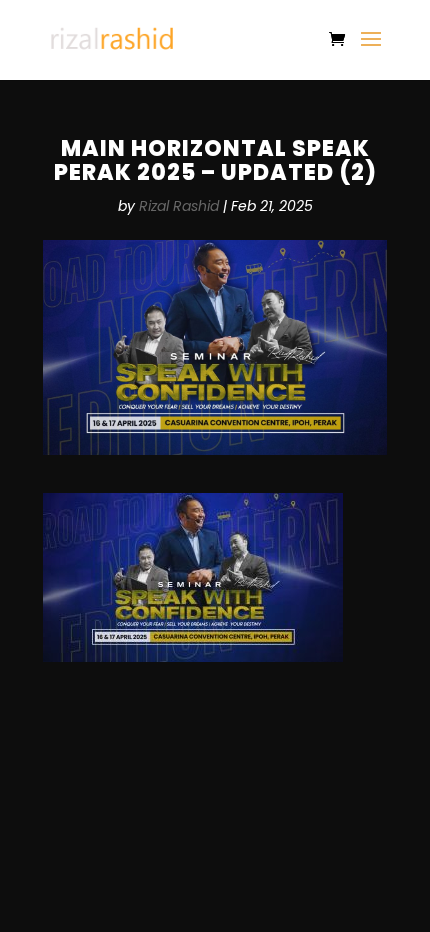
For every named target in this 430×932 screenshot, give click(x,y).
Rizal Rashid (179, 206)
